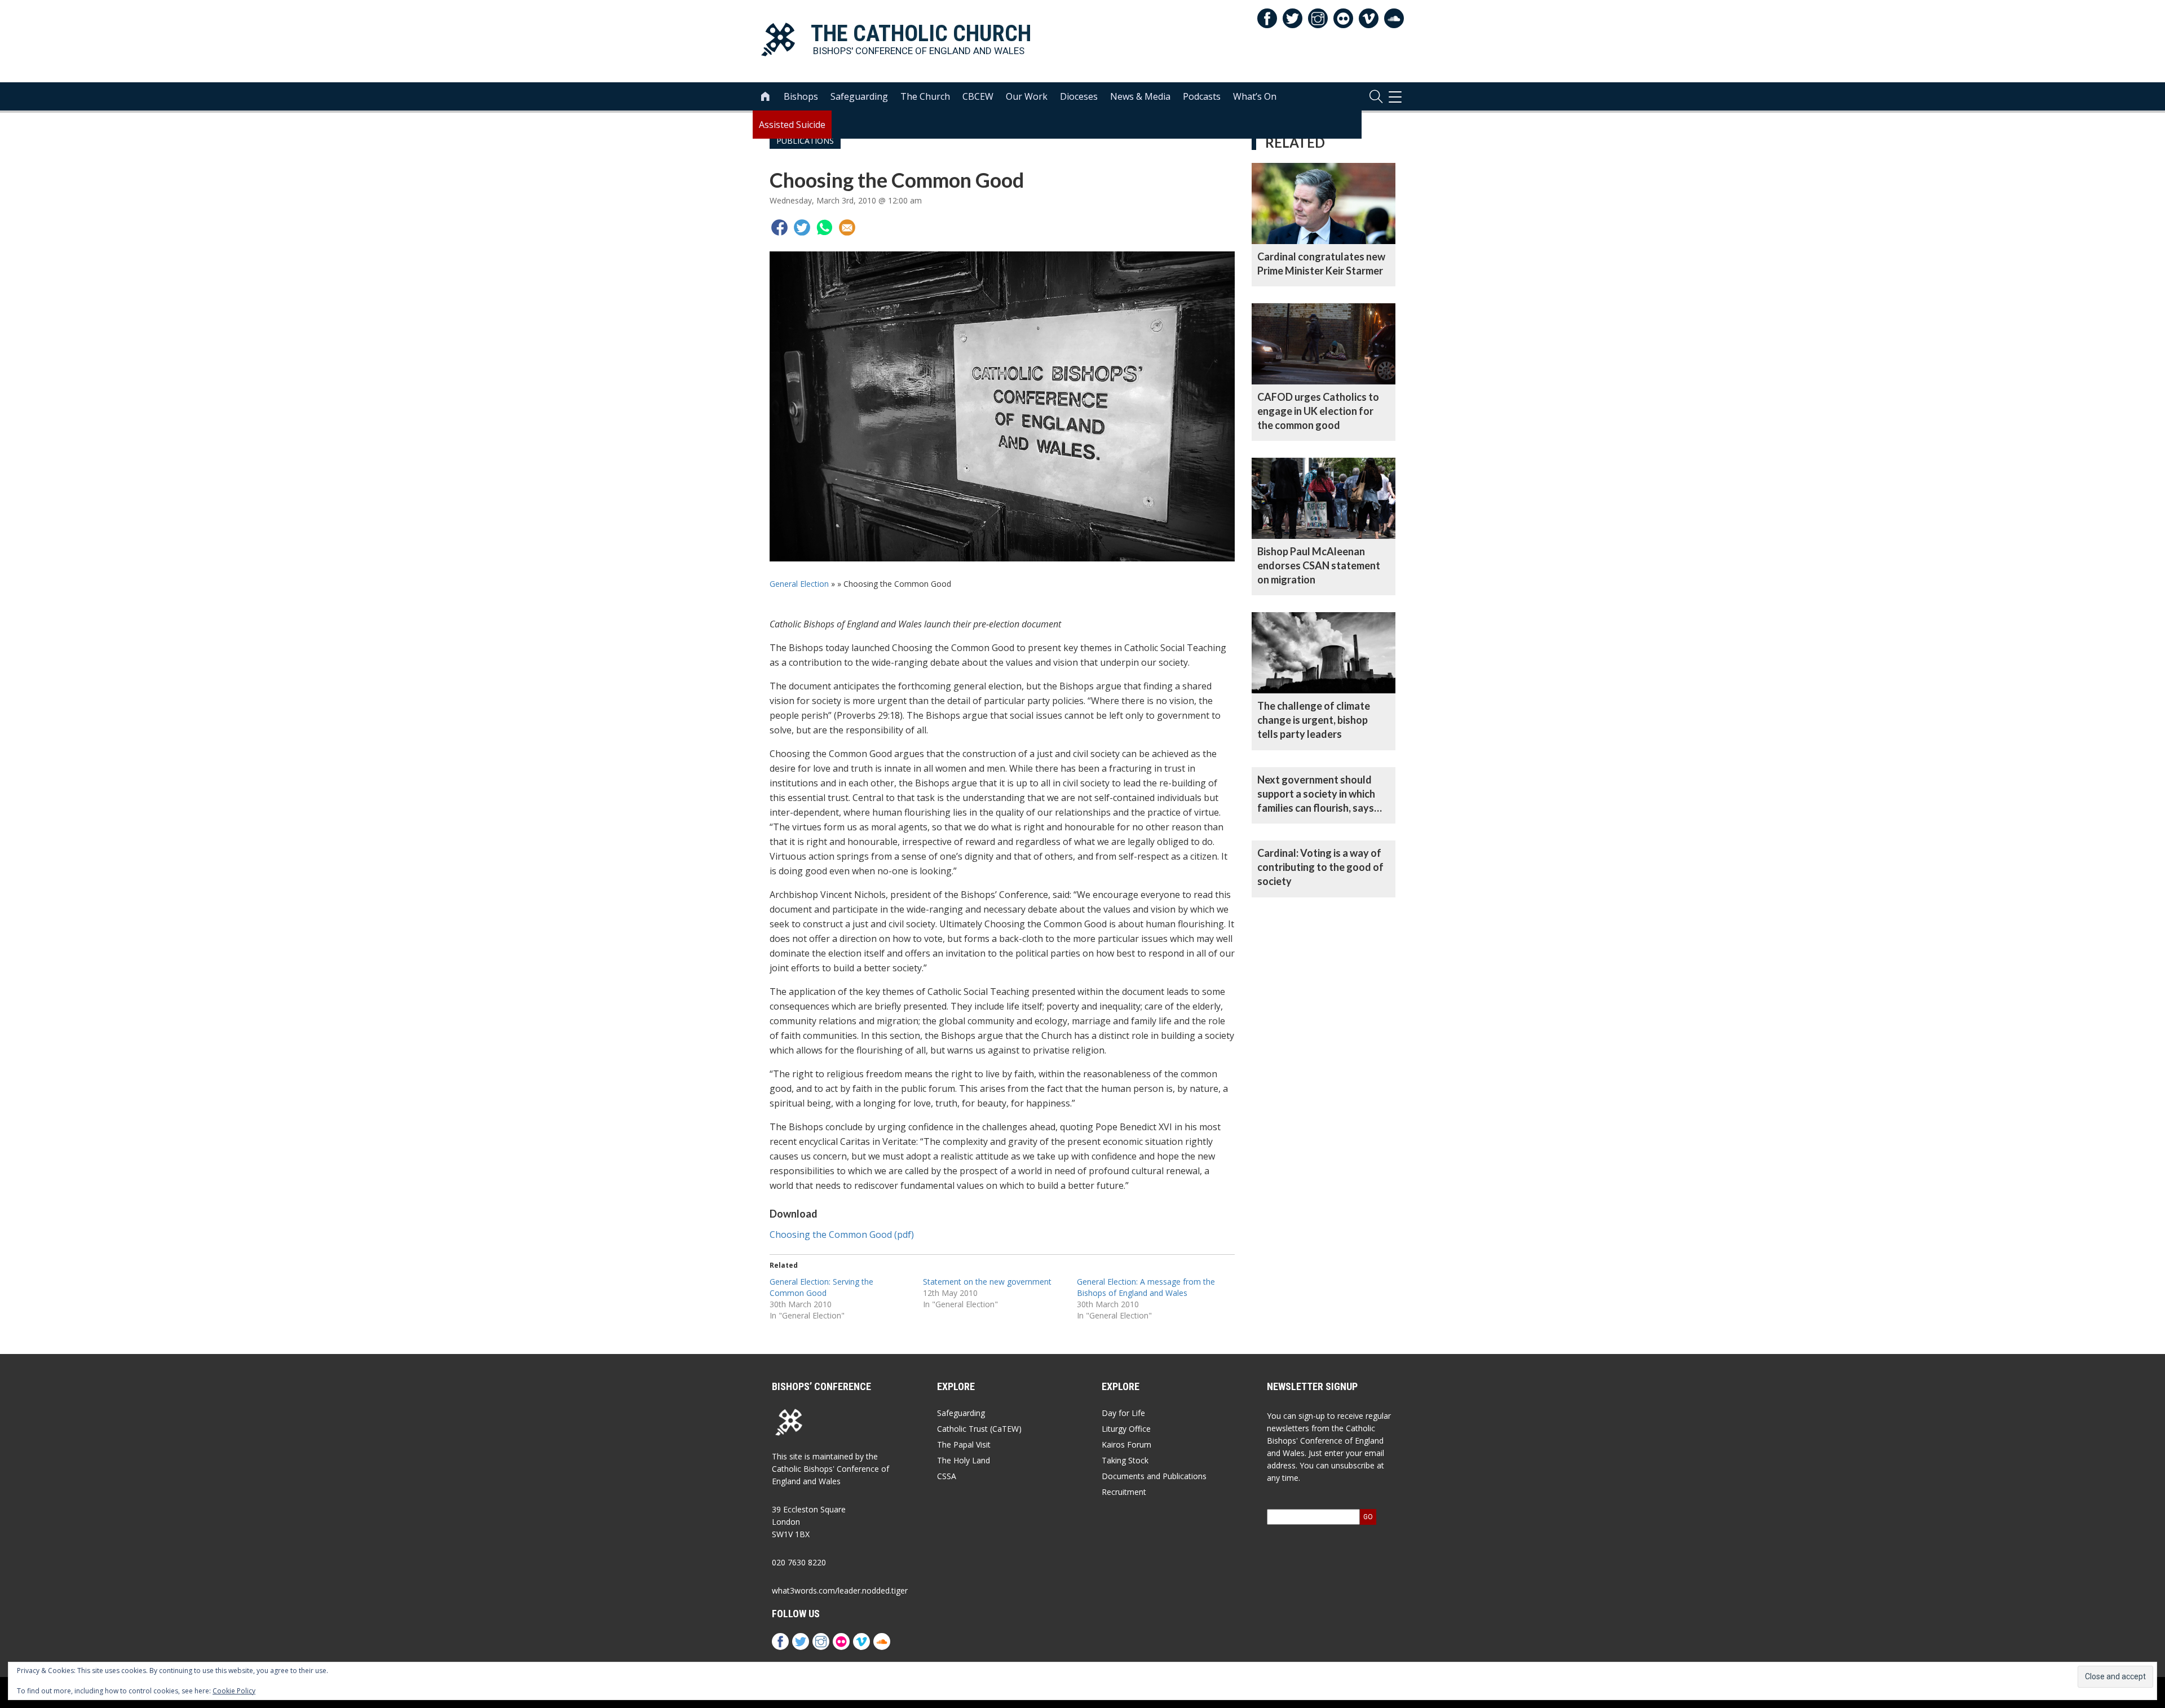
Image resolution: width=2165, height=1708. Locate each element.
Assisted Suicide (792, 125)
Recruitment (1124, 1492)
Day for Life (1123, 1413)
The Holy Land (964, 1460)
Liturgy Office (1126, 1429)
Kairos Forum (1126, 1444)
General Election (799, 584)
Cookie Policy (234, 1691)
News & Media (1140, 96)
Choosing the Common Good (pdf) (842, 1234)
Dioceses (1079, 96)
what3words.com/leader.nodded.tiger (840, 1590)
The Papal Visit (964, 1444)
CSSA (947, 1476)
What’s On (1255, 96)
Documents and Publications (1154, 1476)
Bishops (801, 96)
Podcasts (1202, 96)
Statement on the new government (987, 1282)
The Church (925, 96)
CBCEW (978, 96)
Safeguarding (859, 96)
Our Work (1027, 96)
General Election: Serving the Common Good (821, 1287)
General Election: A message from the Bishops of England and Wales (1146, 1287)
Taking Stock (1125, 1460)
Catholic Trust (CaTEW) (979, 1429)
